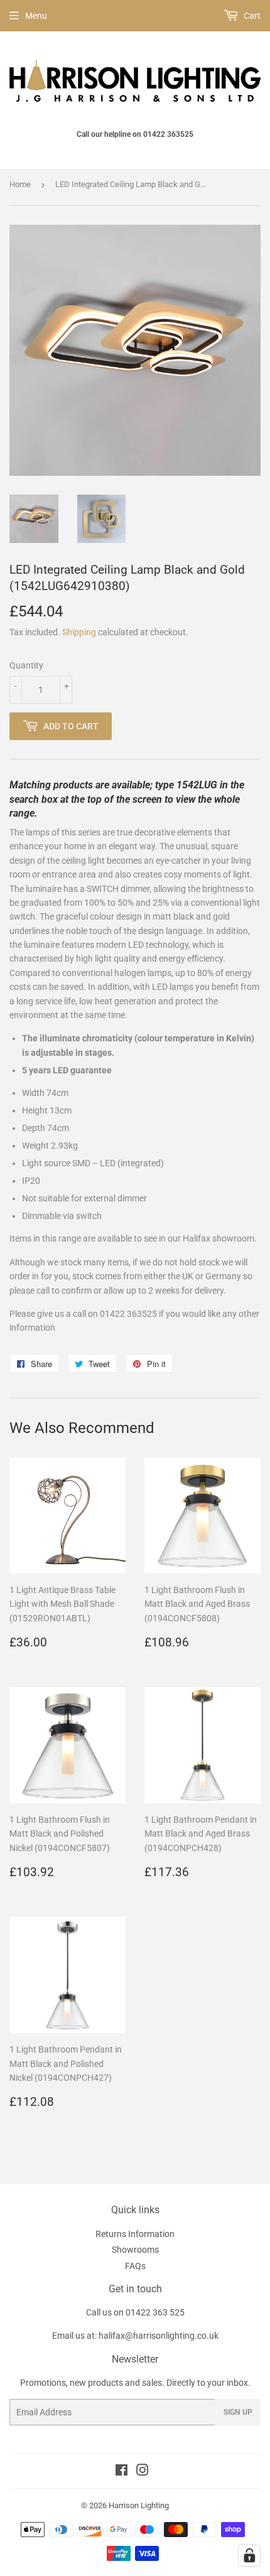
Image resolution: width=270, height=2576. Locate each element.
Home (20, 184)
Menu (36, 16)
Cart (251, 16)
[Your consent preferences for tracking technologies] (249, 2555)
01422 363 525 (155, 2312)
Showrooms (135, 2250)
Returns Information (135, 2234)
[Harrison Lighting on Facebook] (121, 2472)
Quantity (26, 665)
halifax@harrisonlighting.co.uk (159, 2336)
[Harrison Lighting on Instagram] (143, 2472)
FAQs (135, 2266)
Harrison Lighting (139, 2505)
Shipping (79, 632)
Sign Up (238, 2412)
